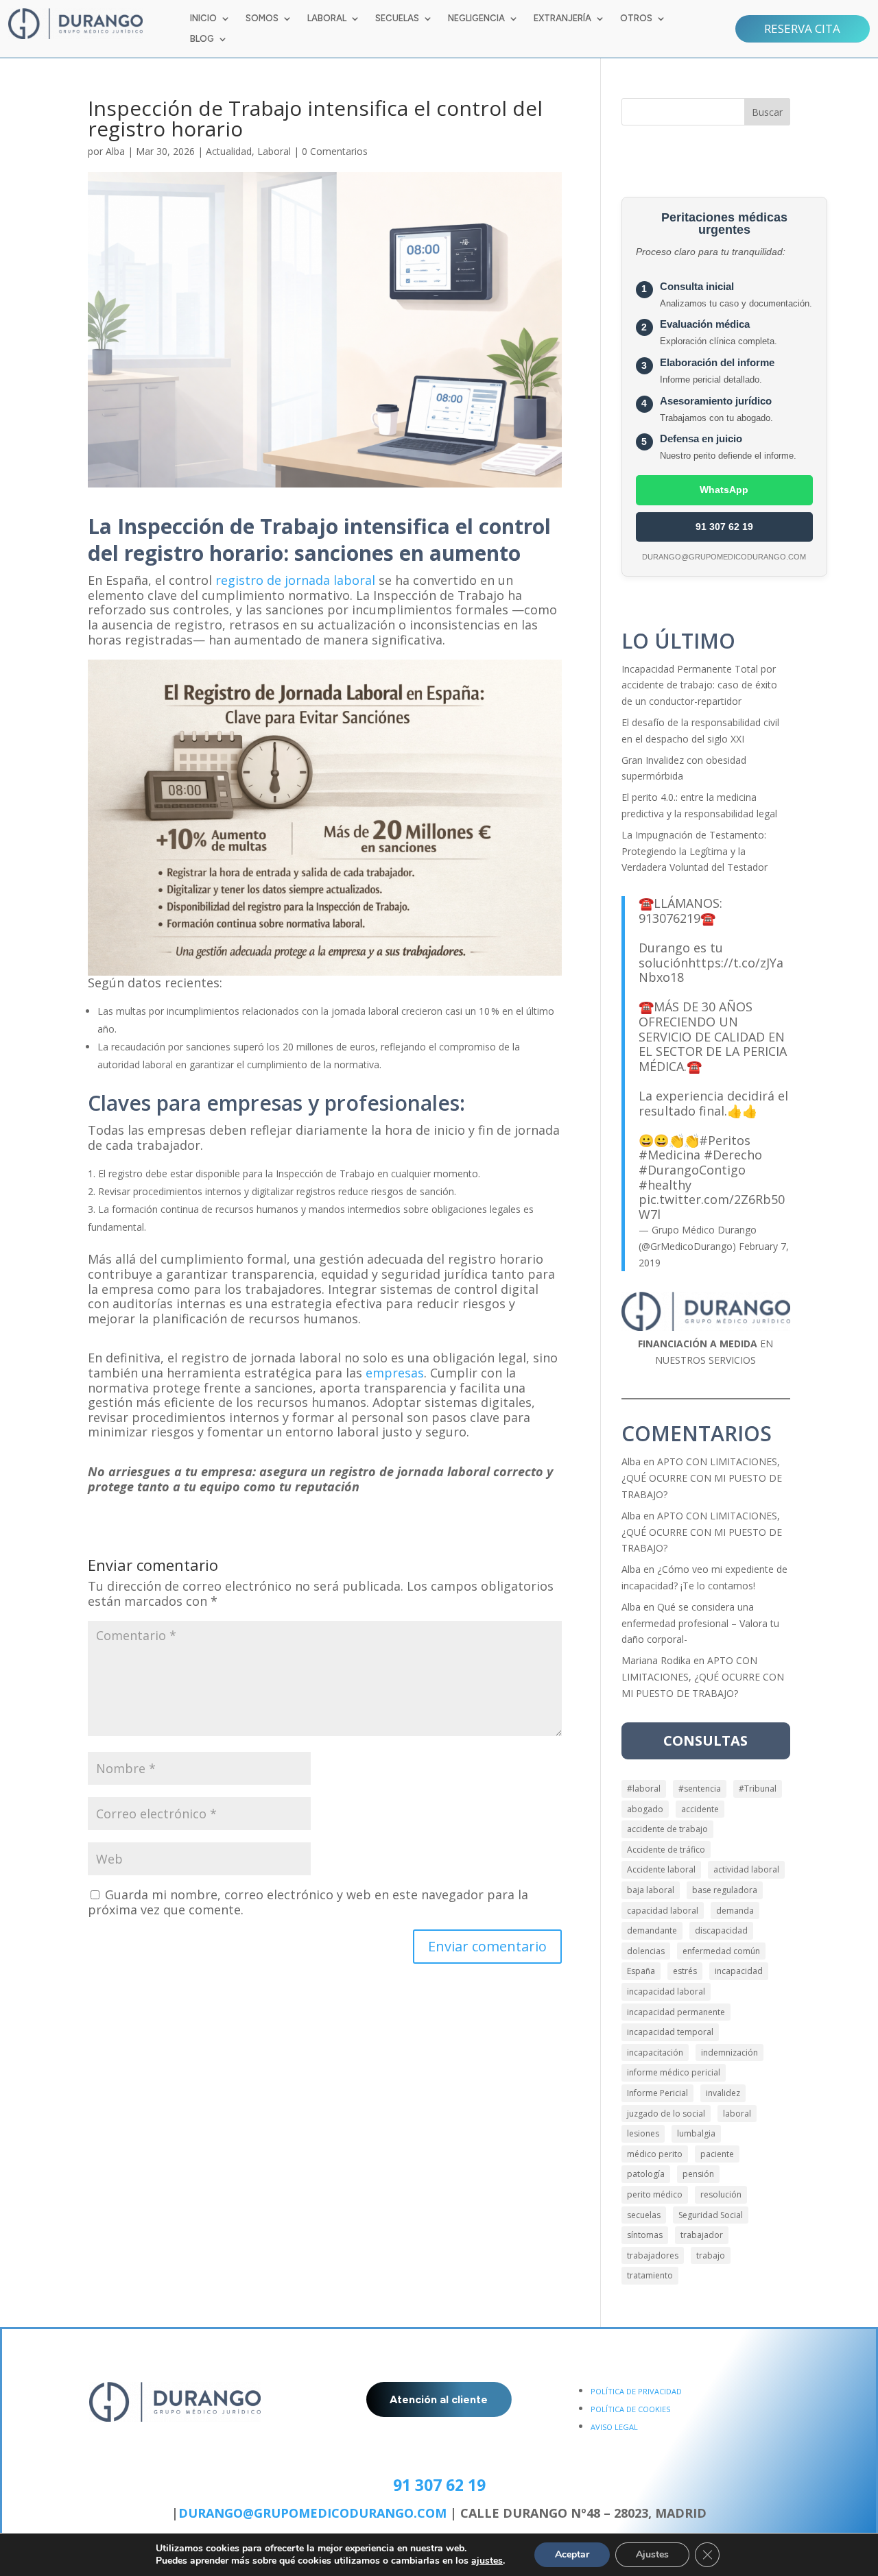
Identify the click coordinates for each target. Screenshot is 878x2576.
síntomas (645, 2235)
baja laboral (651, 1890)
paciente (717, 2154)
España (641, 1971)
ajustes (487, 2561)
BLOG (202, 39)
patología (646, 2174)
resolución (721, 2194)
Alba (115, 151)
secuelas (644, 2215)
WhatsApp (724, 490)
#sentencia (700, 1789)
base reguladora (725, 1890)
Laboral (274, 151)
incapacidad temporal (670, 2032)
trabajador (702, 2235)
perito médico (655, 2194)
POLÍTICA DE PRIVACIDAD (636, 2391)
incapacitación (655, 2053)
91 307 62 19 (724, 527)
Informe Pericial (657, 2093)
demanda (735, 1911)
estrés (685, 1971)
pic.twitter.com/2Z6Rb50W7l (712, 1207)
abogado (645, 1809)
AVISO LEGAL (614, 2427)
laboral (737, 2114)
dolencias (646, 1951)
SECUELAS (397, 19)
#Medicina (669, 1155)
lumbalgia (696, 2133)
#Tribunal (758, 1789)
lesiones (643, 2133)
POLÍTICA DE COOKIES (630, 2409)
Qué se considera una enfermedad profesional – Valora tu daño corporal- (700, 1623)
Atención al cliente (439, 2399)
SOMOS (262, 19)
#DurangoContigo (692, 1170)
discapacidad (721, 1930)
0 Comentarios (335, 151)
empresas (395, 1373)
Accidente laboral (661, 1869)
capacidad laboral (663, 1911)
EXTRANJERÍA (562, 19)
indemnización (729, 2053)
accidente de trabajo (667, 1829)
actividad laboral (746, 1869)
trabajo (711, 2255)
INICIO (203, 19)
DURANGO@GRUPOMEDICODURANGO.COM (312, 2513)
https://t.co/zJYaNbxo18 (711, 970)
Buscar (767, 112)
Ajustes (652, 2554)
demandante (652, 1930)
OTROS (636, 19)
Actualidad (229, 151)
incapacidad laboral (666, 1991)
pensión (698, 2174)
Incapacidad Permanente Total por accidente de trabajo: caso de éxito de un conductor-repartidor (699, 685)
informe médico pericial (674, 2072)
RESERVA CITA (802, 28)
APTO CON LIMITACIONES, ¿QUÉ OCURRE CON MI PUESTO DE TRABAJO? (702, 1478)
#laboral (644, 1789)
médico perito (655, 2154)
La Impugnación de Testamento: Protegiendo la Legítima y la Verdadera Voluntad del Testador (695, 851)
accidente (700, 1809)
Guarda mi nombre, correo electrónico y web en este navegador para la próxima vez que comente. (308, 1902)
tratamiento (650, 2275)
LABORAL (327, 19)
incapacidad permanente (676, 2012)
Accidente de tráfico (666, 1850)
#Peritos (725, 1140)
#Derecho (733, 1155)
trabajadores (653, 2255)
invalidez (723, 2093)
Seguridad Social (711, 2215)
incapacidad (739, 1971)
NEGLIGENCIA (476, 19)
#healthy (665, 1185)
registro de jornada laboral (295, 580)
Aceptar (572, 2554)
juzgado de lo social (666, 2114)
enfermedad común (721, 1951)
